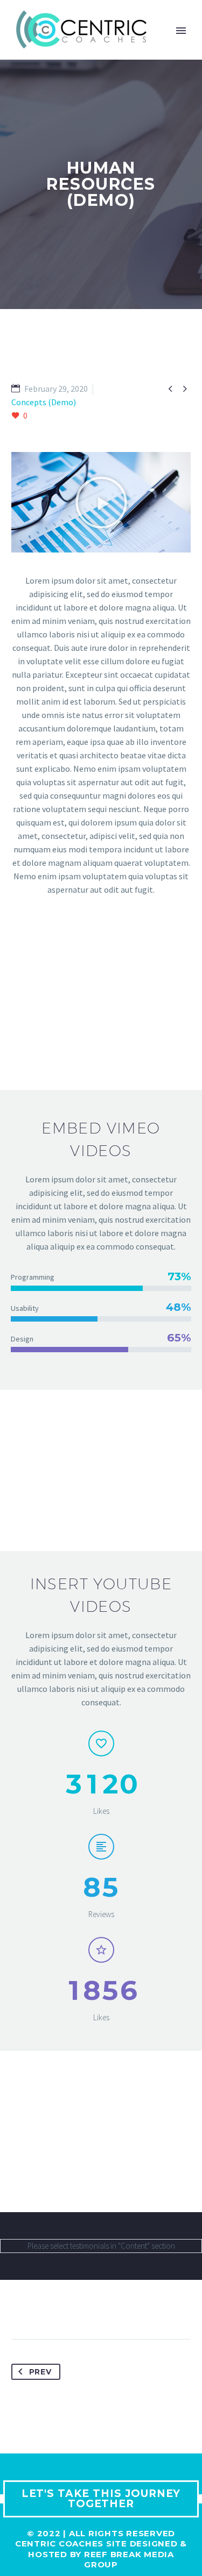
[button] (101, 503)
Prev (40, 2372)
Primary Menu (181, 31)
